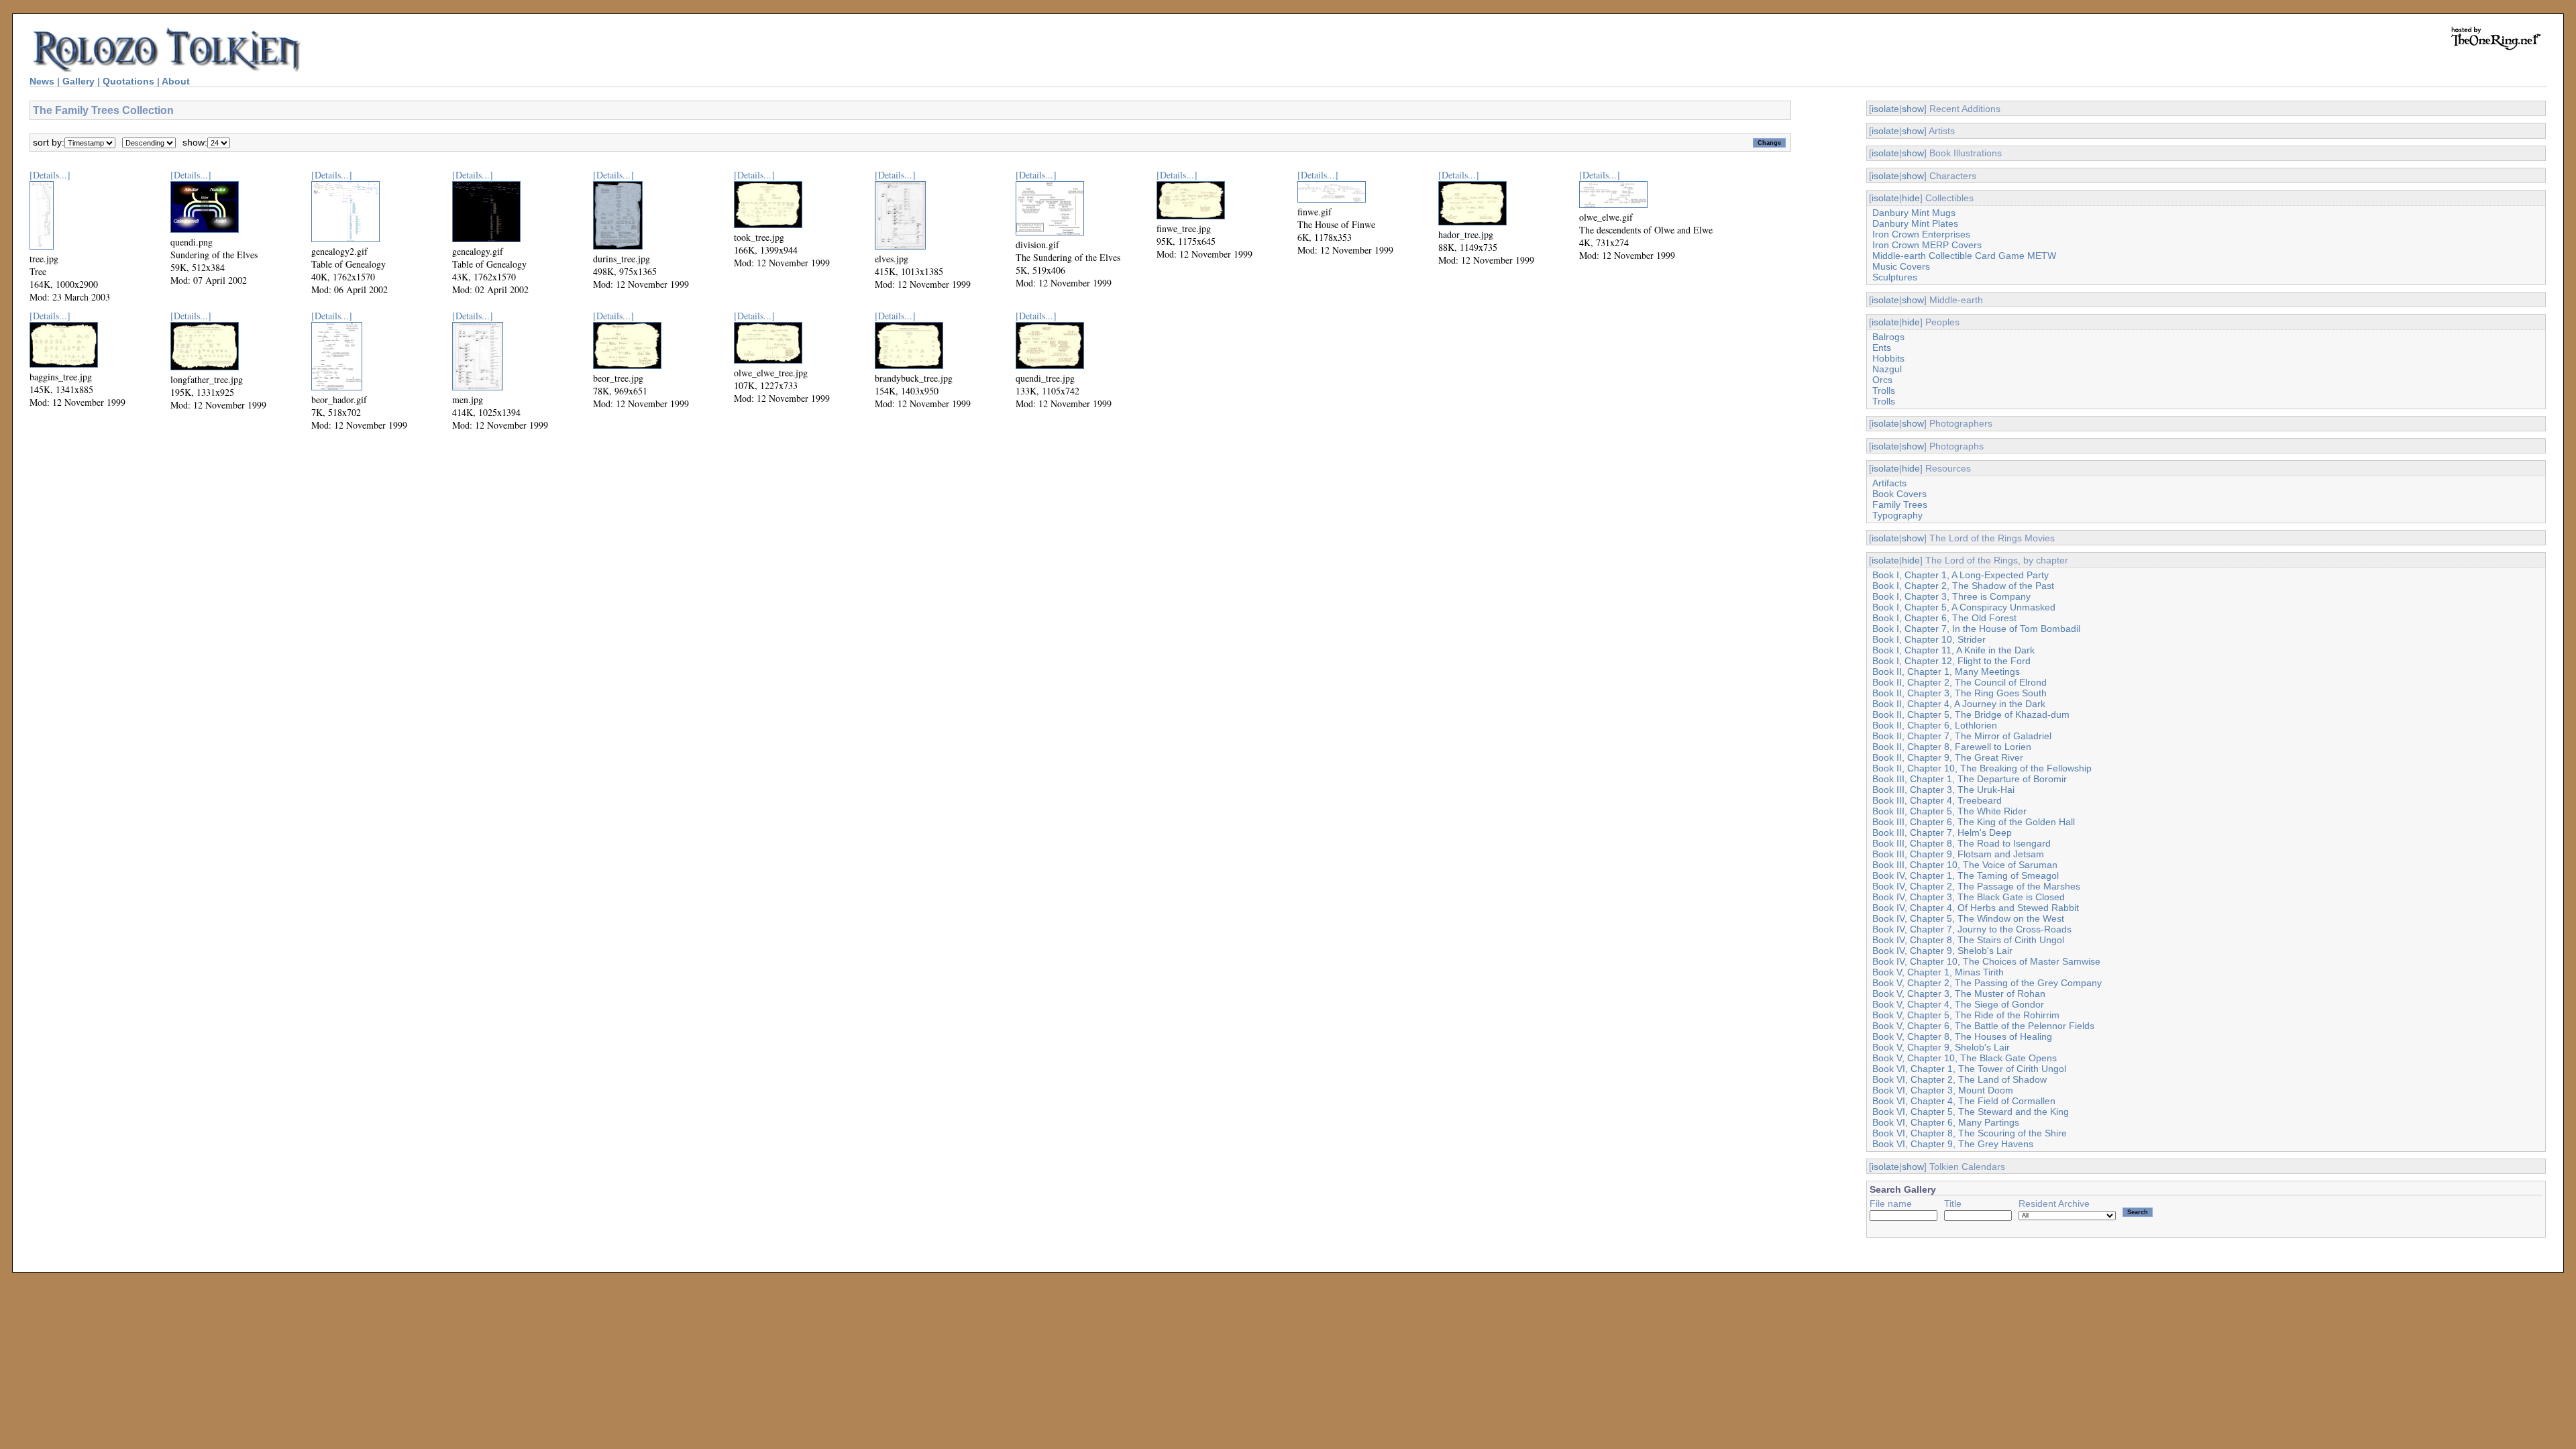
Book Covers (1899, 494)
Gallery (78, 81)
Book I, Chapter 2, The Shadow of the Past (1963, 586)
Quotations (128, 81)
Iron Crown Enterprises (1921, 234)
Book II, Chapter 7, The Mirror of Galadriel (1962, 736)
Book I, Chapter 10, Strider (1929, 639)
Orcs (1882, 380)
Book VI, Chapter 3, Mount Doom (1943, 1090)
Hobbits (1888, 358)
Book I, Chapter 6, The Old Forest (1944, 618)
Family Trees (1900, 504)
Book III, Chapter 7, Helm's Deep (1942, 833)
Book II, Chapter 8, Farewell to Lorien (1952, 747)
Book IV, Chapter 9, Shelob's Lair (1942, 951)
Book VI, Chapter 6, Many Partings (1946, 1122)
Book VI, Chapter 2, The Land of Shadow (1960, 1079)
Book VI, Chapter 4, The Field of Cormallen (1964, 1101)
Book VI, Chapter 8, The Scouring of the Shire (1970, 1133)
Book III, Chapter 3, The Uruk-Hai (1943, 790)
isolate (1885, 109)
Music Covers (1901, 266)
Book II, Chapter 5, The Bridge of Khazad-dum (1971, 714)
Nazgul (1887, 369)
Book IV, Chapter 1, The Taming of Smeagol (1966, 875)
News (42, 81)
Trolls (1884, 390)
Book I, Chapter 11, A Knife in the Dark (1953, 650)
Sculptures (1895, 277)
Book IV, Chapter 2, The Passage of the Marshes (1976, 886)
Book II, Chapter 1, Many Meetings (1946, 672)
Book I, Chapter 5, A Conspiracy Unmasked (1964, 607)
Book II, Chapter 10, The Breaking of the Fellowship (1982, 768)
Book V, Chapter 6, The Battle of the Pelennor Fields (1983, 1026)
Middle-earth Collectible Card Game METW (1964, 256)
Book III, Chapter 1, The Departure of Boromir (1970, 779)
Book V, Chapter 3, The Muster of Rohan (1959, 994)
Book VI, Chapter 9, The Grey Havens (1953, 1144)
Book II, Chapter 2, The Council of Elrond (1960, 682)
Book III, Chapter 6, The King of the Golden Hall (1974, 822)
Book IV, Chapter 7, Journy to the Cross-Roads (1972, 929)
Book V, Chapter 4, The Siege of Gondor (1958, 1004)
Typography (1897, 515)
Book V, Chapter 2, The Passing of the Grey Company (1987, 983)
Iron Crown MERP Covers (1927, 245)
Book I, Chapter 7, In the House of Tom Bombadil (1976, 629)
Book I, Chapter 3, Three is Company (1951, 596)
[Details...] (50, 175)
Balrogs (1888, 337)
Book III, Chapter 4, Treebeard (1937, 800)
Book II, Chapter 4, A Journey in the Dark (1959, 704)
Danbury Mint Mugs (1914, 213)
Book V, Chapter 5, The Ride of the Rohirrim (1966, 1015)
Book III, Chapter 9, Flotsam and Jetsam (1958, 854)
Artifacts (1889, 483)
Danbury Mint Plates (1915, 223)
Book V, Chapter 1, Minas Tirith (1938, 972)
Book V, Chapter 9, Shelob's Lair (1941, 1047)
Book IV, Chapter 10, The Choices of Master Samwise (1986, 961)
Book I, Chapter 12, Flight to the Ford (1951, 661)
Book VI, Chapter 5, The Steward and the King (1971, 1112)
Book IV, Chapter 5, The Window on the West (1968, 918)
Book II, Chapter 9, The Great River (1948, 757)
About (176, 81)
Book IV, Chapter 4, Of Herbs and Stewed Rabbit (1976, 908)
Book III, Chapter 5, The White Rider (1949, 811)
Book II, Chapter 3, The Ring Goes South (1960, 693)
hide (1911, 198)
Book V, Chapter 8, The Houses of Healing (1962, 1036)
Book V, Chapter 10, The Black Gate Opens (1965, 1058)
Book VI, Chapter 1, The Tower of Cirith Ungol (1969, 1069)
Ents (1882, 347)
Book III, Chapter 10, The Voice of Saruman (1965, 865)
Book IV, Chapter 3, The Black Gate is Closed (1969, 897)
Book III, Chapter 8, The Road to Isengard (1962, 843)
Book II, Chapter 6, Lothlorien (1935, 725)
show (1913, 109)
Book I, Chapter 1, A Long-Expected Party (1961, 575)
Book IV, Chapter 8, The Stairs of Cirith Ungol (1968, 940)
